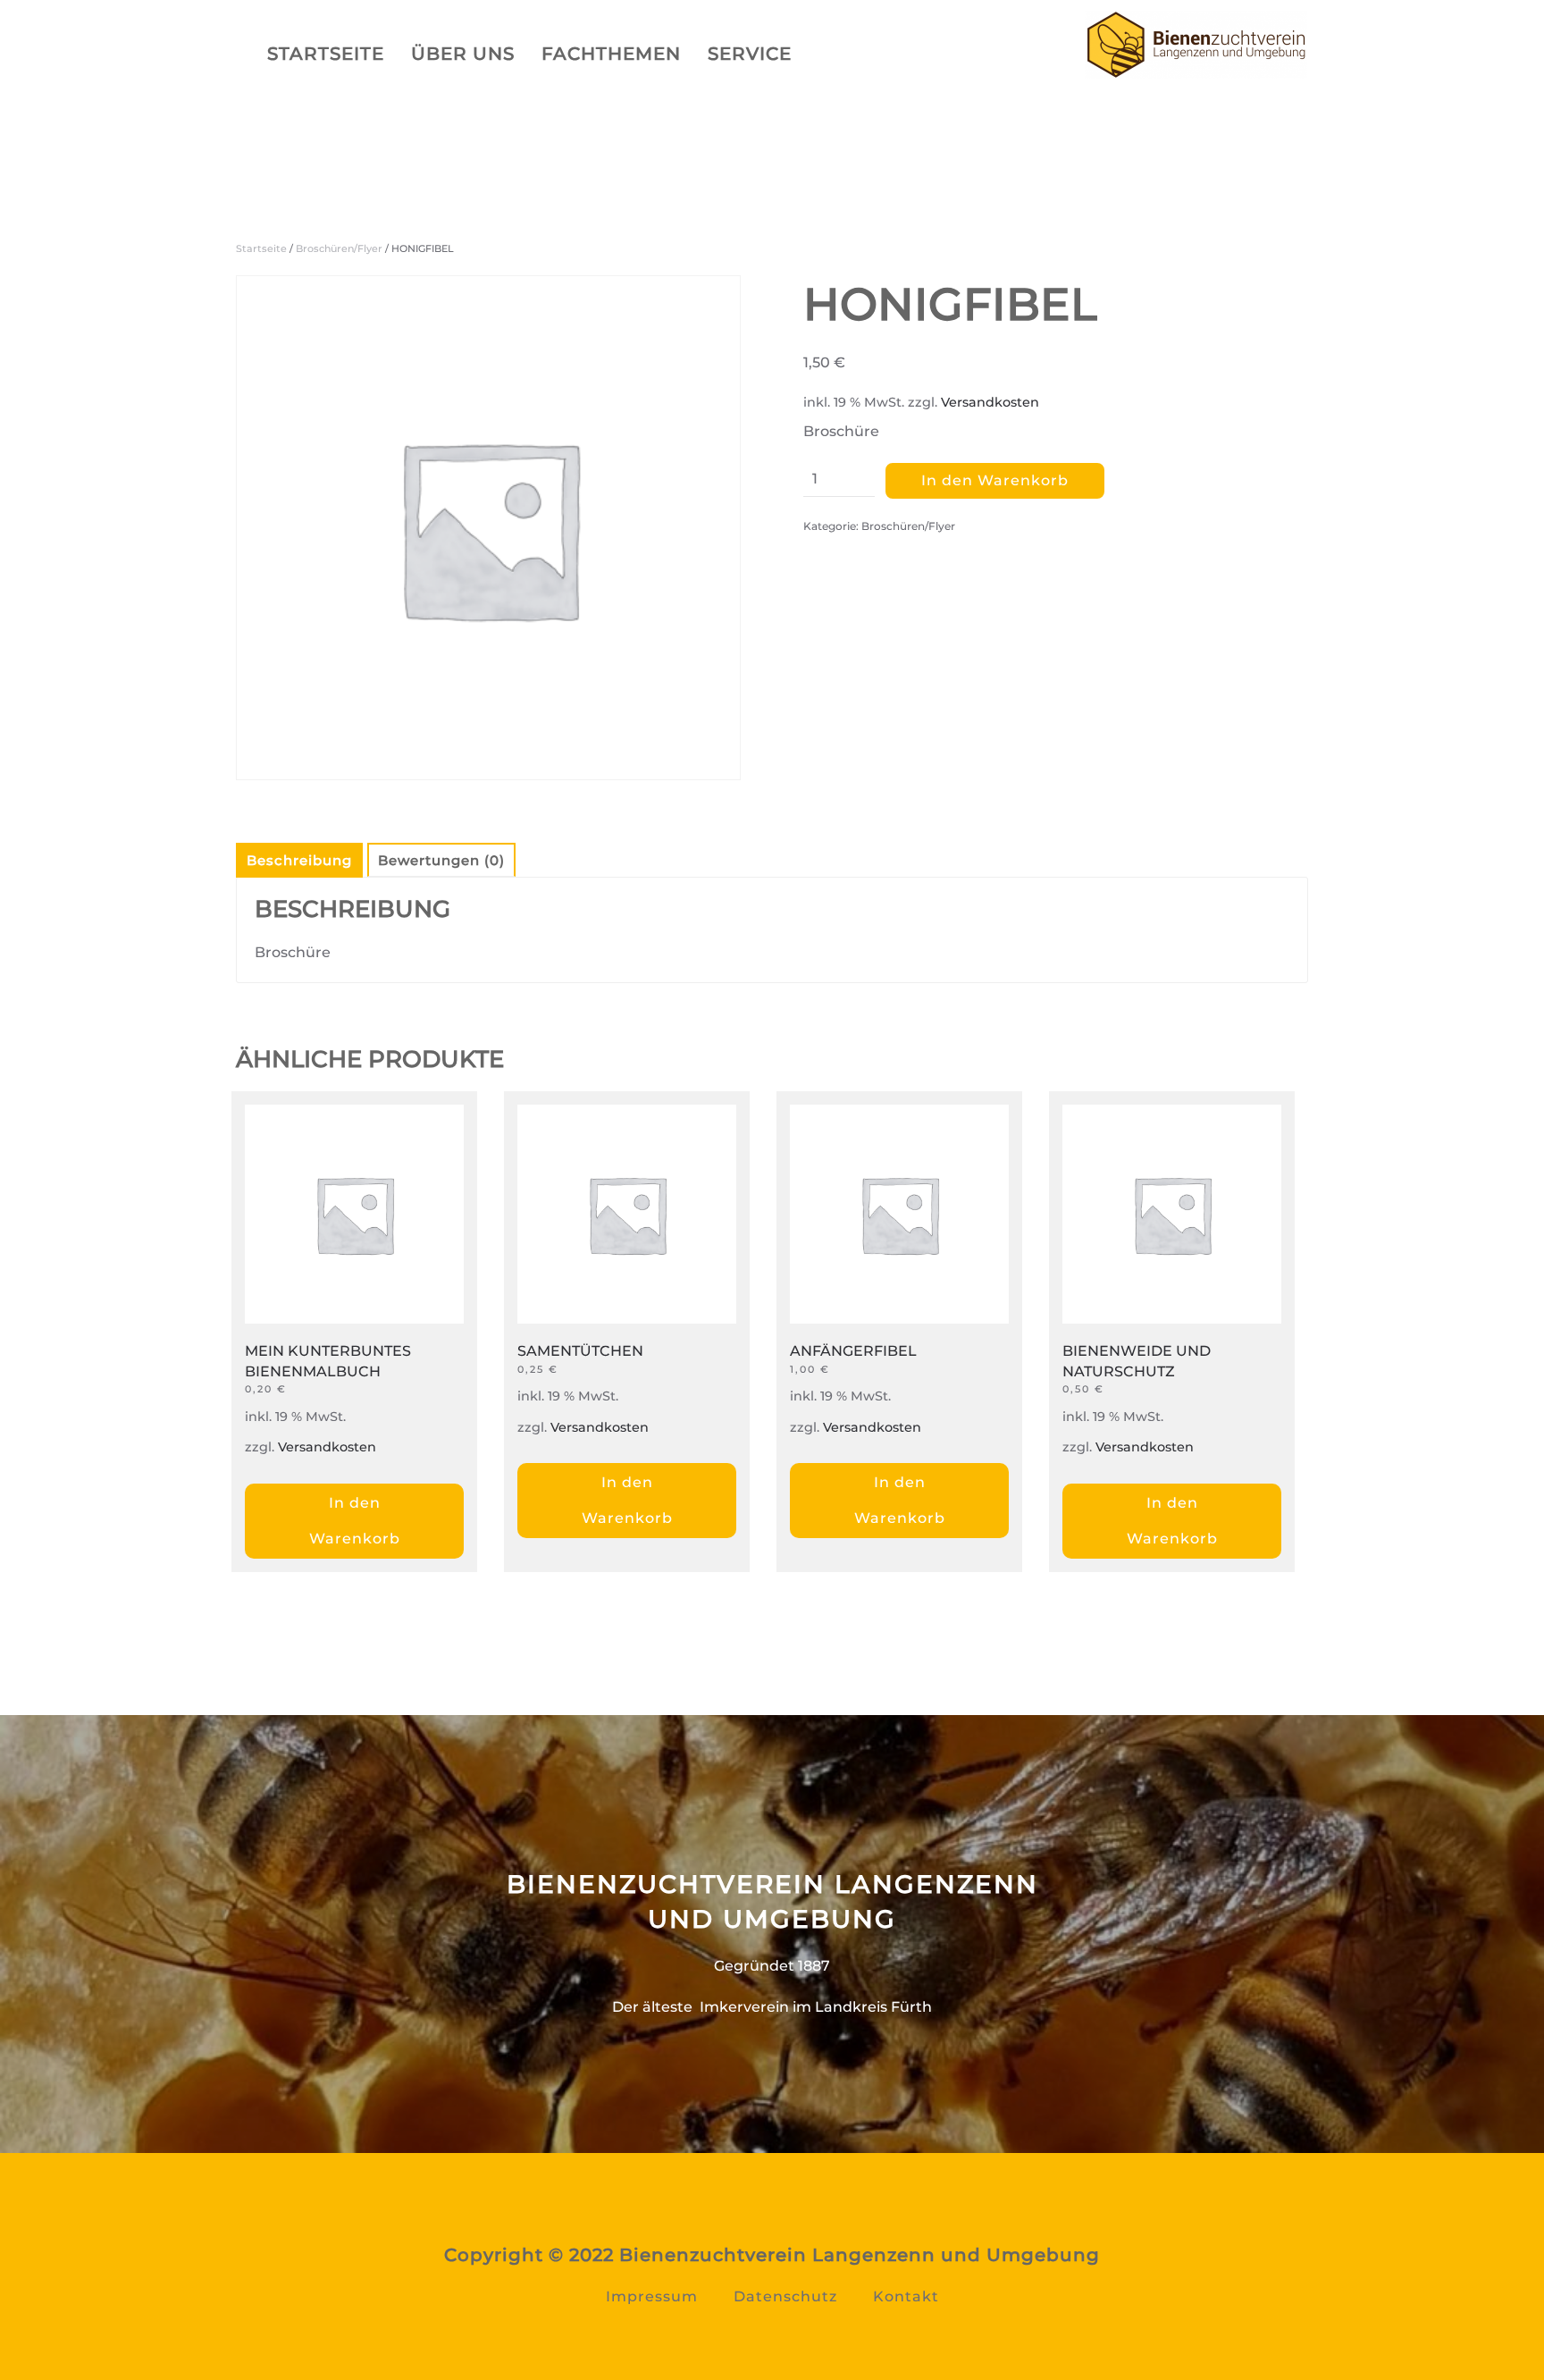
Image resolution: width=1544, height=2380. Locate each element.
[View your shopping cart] (854, 58)
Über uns (463, 54)
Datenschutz (785, 2296)
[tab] (290, 860)
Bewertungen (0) (441, 860)
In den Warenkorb (995, 480)
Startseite (326, 54)
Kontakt (906, 2296)
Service (750, 54)
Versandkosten (990, 402)
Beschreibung (299, 860)
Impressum (652, 2296)
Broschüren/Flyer (339, 248)
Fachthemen (611, 54)
